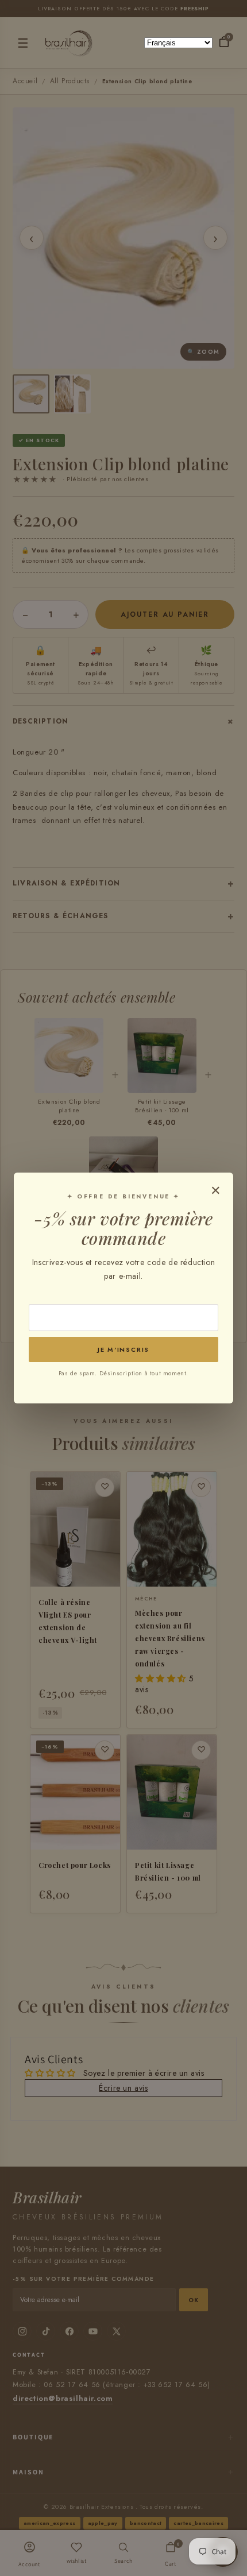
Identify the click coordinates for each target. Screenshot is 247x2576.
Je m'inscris (123, 1349)
